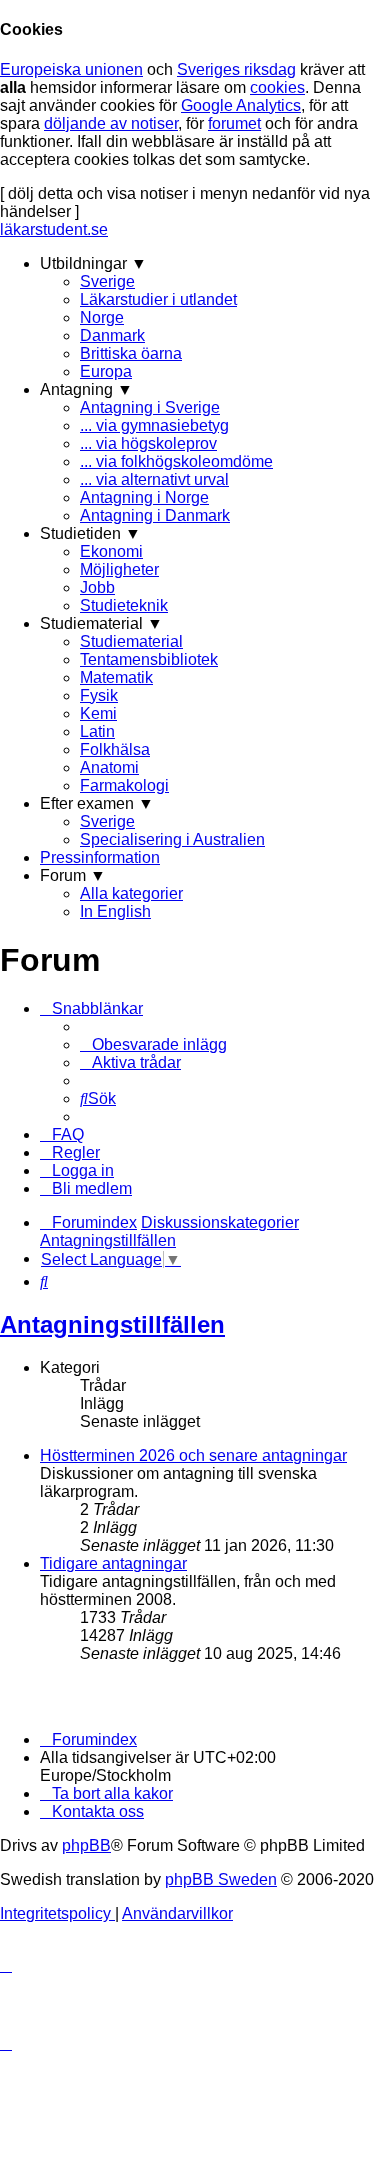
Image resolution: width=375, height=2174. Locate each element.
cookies (277, 87)
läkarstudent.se (54, 229)
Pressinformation (100, 857)
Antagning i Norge (144, 497)
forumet (234, 123)
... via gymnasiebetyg (154, 425)
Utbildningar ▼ (93, 263)
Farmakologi (124, 785)
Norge (102, 317)
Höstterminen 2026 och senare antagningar (193, 1455)
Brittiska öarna (131, 353)
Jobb (97, 587)
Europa (106, 371)
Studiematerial (131, 641)
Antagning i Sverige (150, 407)
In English (115, 911)
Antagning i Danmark (155, 515)
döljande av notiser (111, 123)
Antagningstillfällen (112, 1324)
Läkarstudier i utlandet (158, 299)
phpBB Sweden (221, 1879)
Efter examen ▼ (97, 803)
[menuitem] (153, 1044)
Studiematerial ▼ (101, 623)
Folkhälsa (115, 749)
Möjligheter (119, 569)
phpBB (86, 1845)
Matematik (116, 677)
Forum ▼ (73, 875)
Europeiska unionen (71, 69)
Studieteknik (124, 605)
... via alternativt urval (154, 479)
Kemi (98, 713)
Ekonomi (111, 551)
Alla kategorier (131, 893)
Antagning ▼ (86, 389)
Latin (97, 731)
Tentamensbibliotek (149, 659)
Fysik (99, 695)
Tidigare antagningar (113, 1563)
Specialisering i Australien (172, 839)
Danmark (112, 335)
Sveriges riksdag (236, 69)
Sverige (107, 281)
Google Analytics (241, 105)
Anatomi (109, 767)
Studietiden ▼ (90, 533)
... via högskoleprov (148, 443)
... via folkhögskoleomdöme (176, 461)
